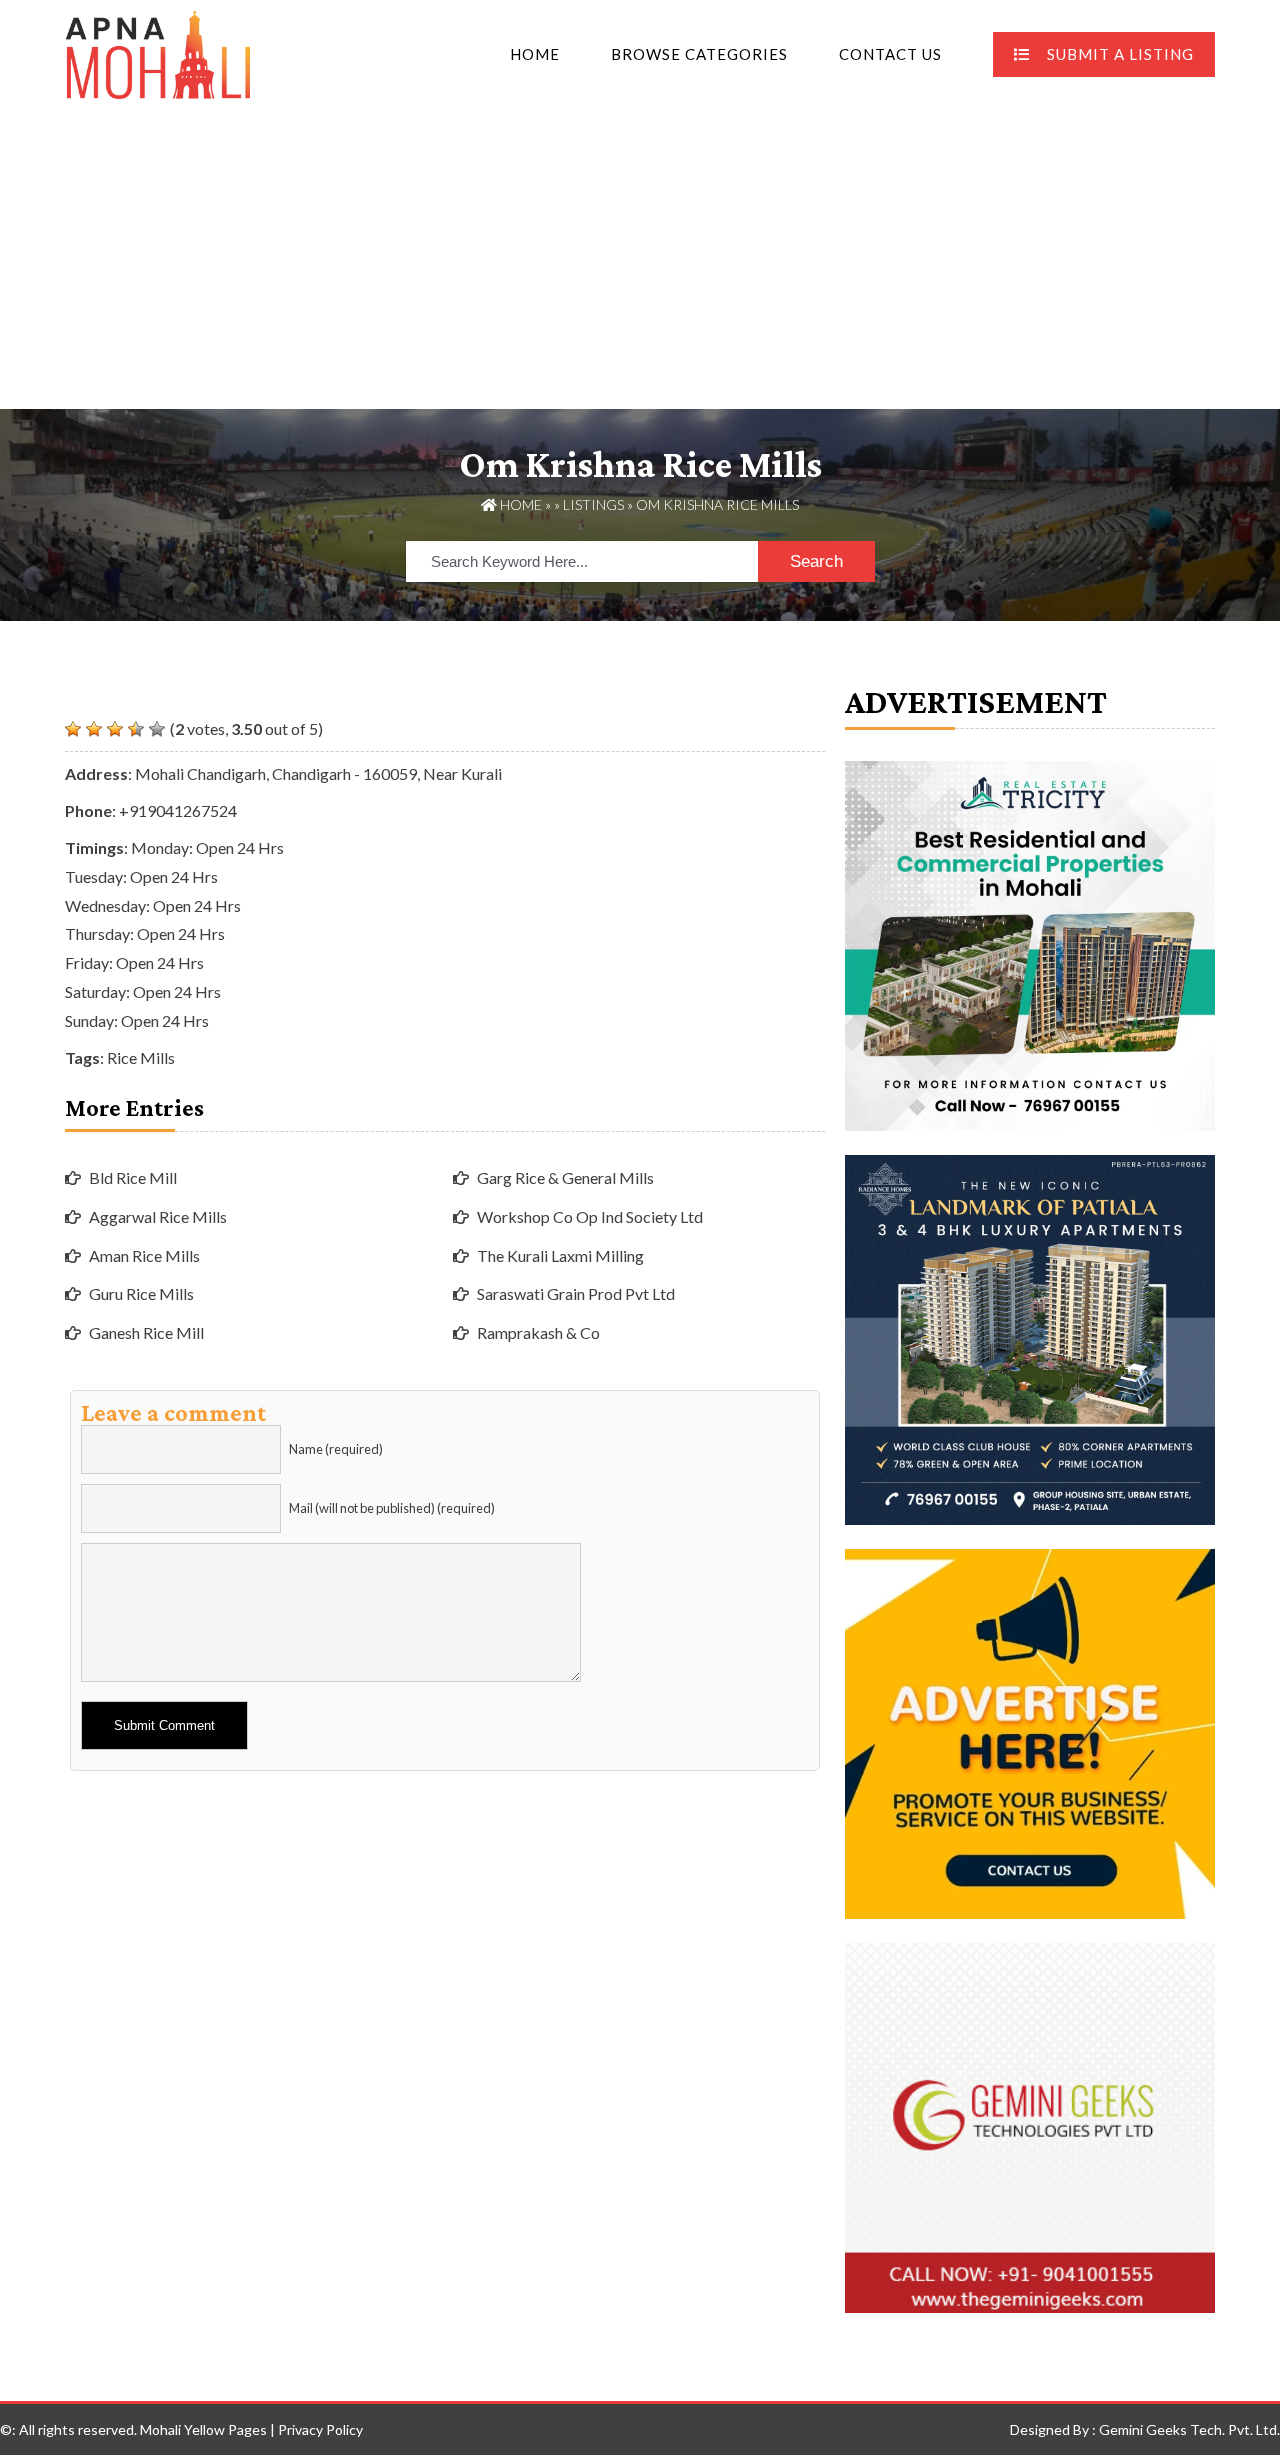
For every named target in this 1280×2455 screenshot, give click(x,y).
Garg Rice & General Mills (565, 1177)
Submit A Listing (1120, 54)
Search (816, 561)
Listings (593, 504)
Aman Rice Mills (144, 1255)
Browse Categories (699, 54)
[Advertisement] (640, 259)
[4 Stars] (136, 729)
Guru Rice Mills (141, 1293)
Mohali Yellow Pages (203, 2429)
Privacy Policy (320, 2429)
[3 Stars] (115, 729)
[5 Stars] (157, 729)
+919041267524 (178, 810)
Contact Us (890, 54)
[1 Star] (73, 729)
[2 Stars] (94, 729)
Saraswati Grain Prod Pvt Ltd (576, 1293)
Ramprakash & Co (538, 1332)
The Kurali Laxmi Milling (560, 1255)
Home (535, 54)
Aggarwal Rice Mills (158, 1216)
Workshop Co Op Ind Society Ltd (590, 1216)
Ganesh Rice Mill (146, 1332)
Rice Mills (141, 1057)
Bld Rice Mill (133, 1177)
